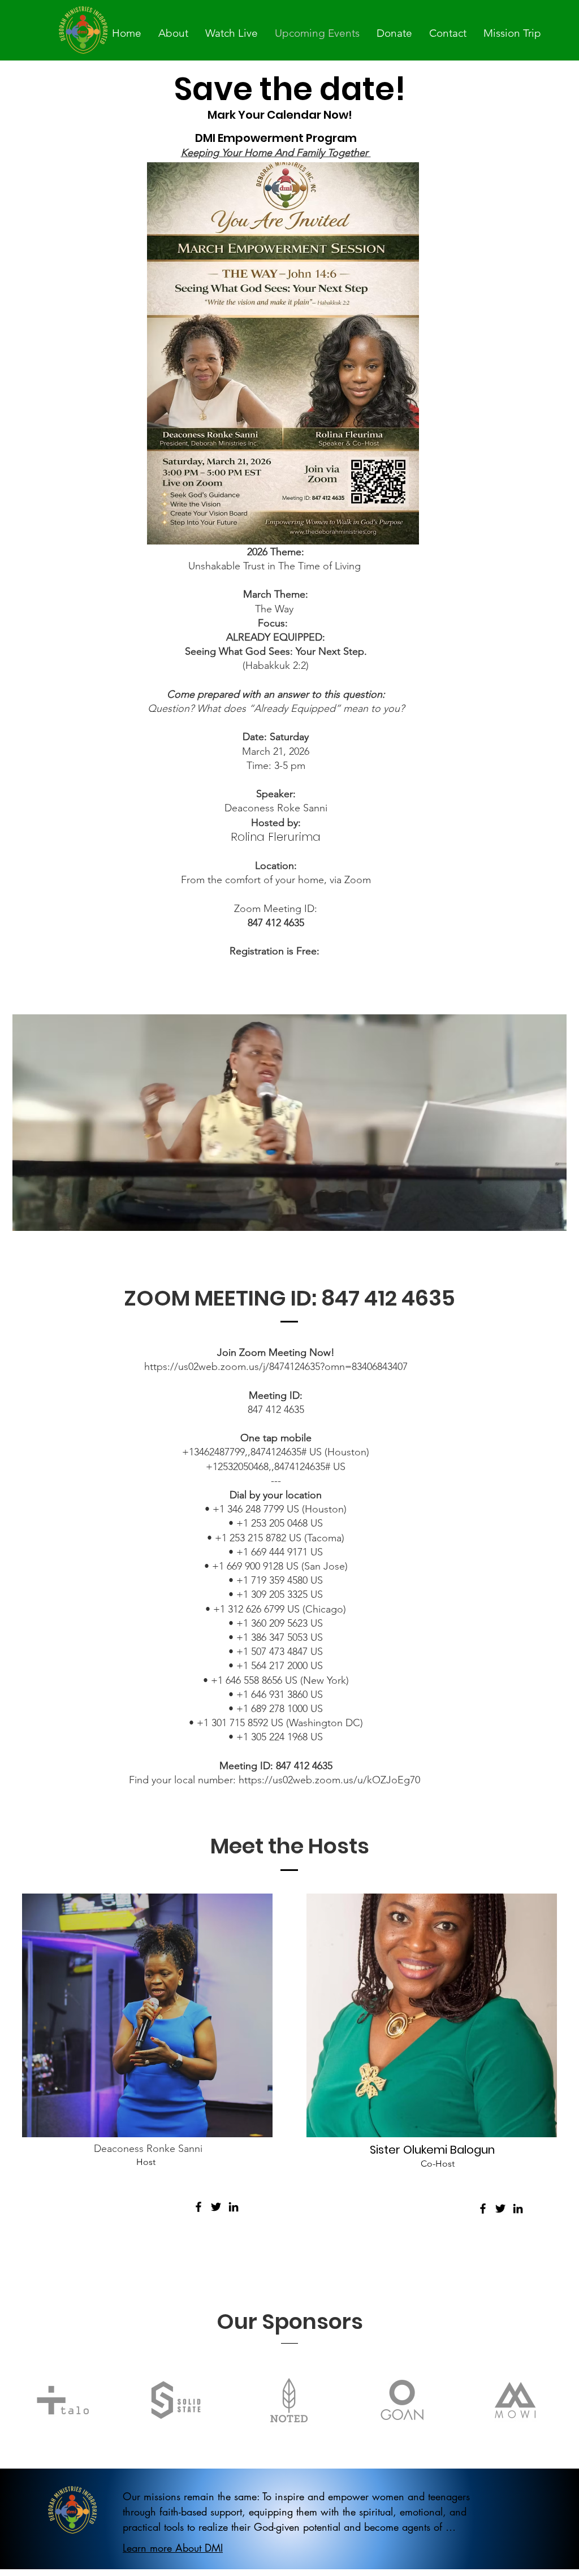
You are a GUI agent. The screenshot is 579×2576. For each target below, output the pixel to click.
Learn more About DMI (173, 2548)
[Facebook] (198, 2207)
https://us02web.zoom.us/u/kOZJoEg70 (331, 1780)
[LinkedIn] (234, 2207)
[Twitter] (216, 2207)
